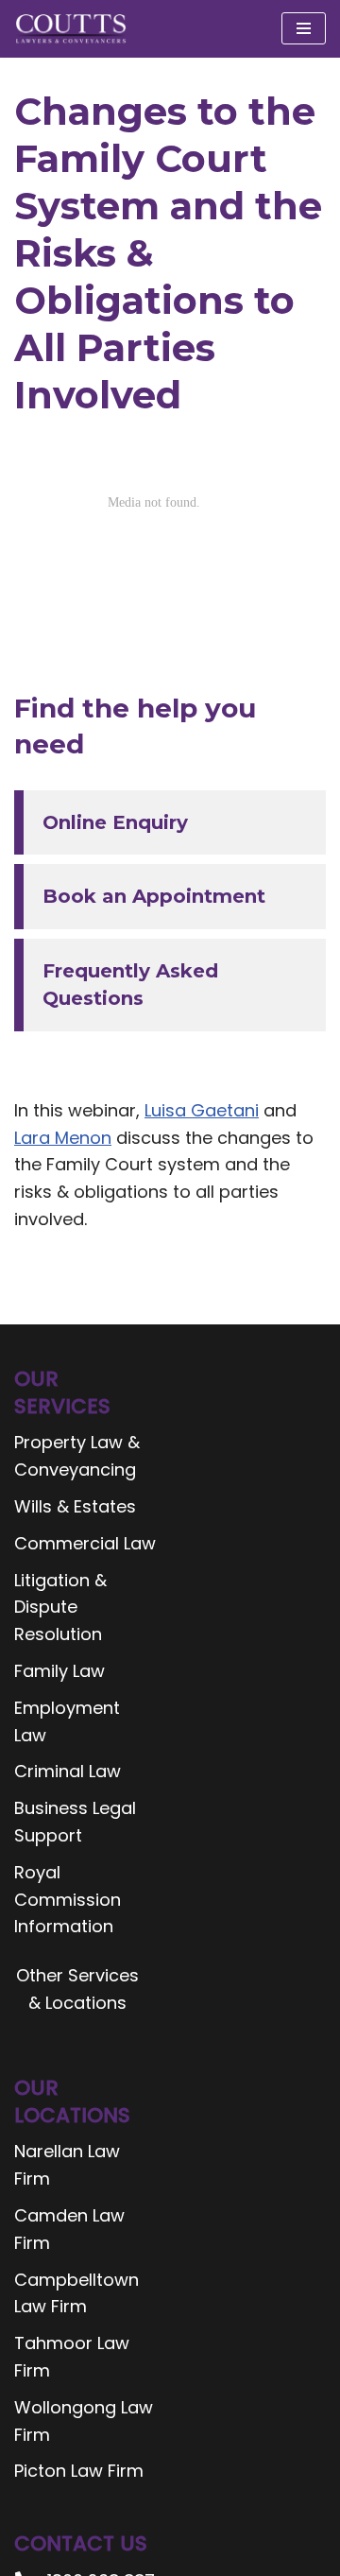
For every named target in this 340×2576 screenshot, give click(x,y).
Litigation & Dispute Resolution (60, 1608)
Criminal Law (68, 1771)
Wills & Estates (75, 1506)
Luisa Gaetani (202, 1110)
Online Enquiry (115, 822)
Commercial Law (85, 1543)
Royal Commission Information (68, 1900)
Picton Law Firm (79, 2471)
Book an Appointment (154, 896)
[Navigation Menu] (304, 28)
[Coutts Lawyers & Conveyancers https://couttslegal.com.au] (71, 29)
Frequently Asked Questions (130, 985)
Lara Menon (63, 1138)
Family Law (59, 1671)
